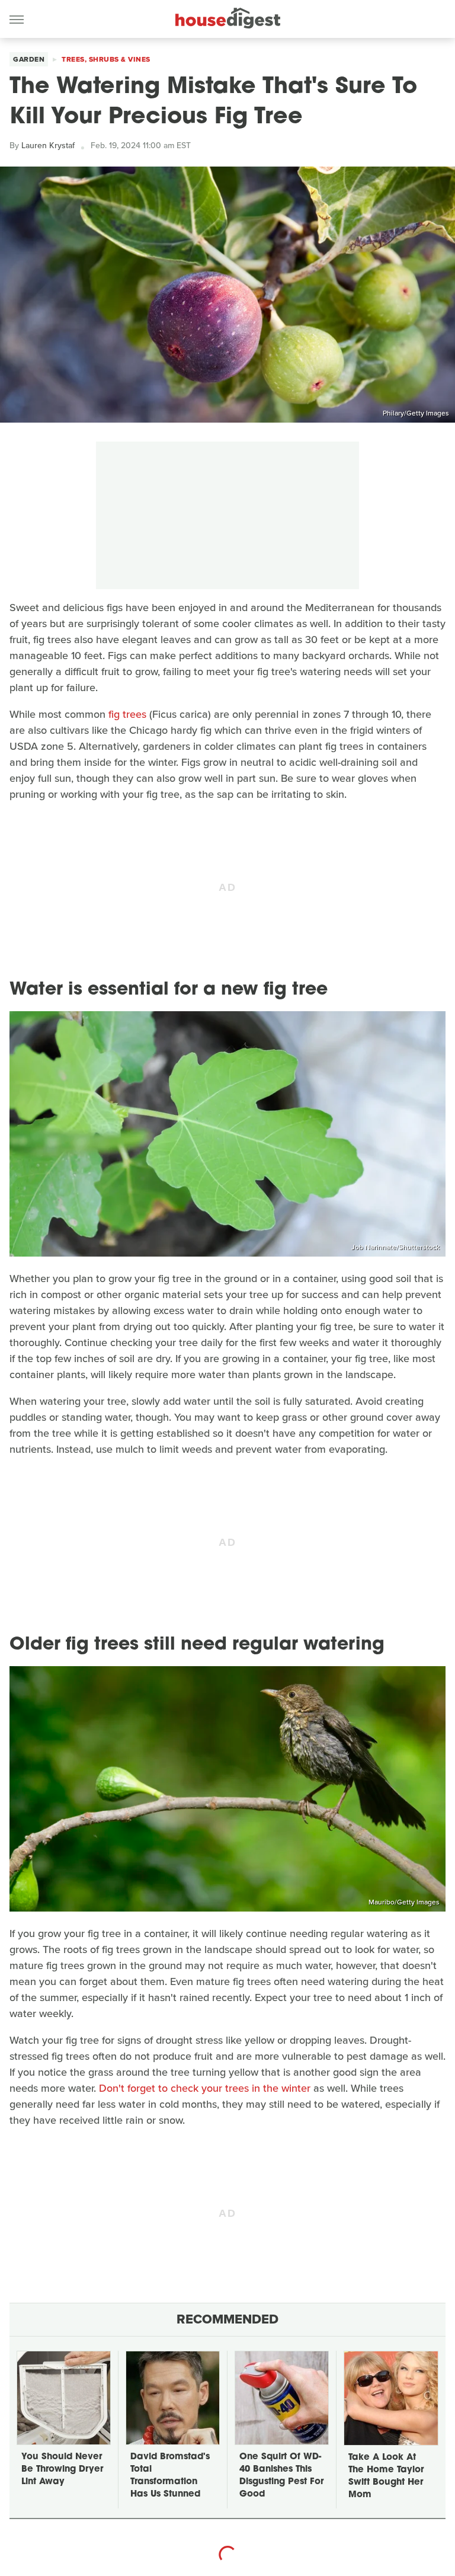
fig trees (127, 714)
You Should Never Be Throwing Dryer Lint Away (62, 2470)
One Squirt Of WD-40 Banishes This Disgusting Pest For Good (281, 2476)
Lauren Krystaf (48, 146)
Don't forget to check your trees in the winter (205, 2088)
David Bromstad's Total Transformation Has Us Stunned (170, 2476)
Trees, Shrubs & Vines (106, 59)
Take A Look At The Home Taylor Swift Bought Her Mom (386, 2476)
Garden (29, 59)
